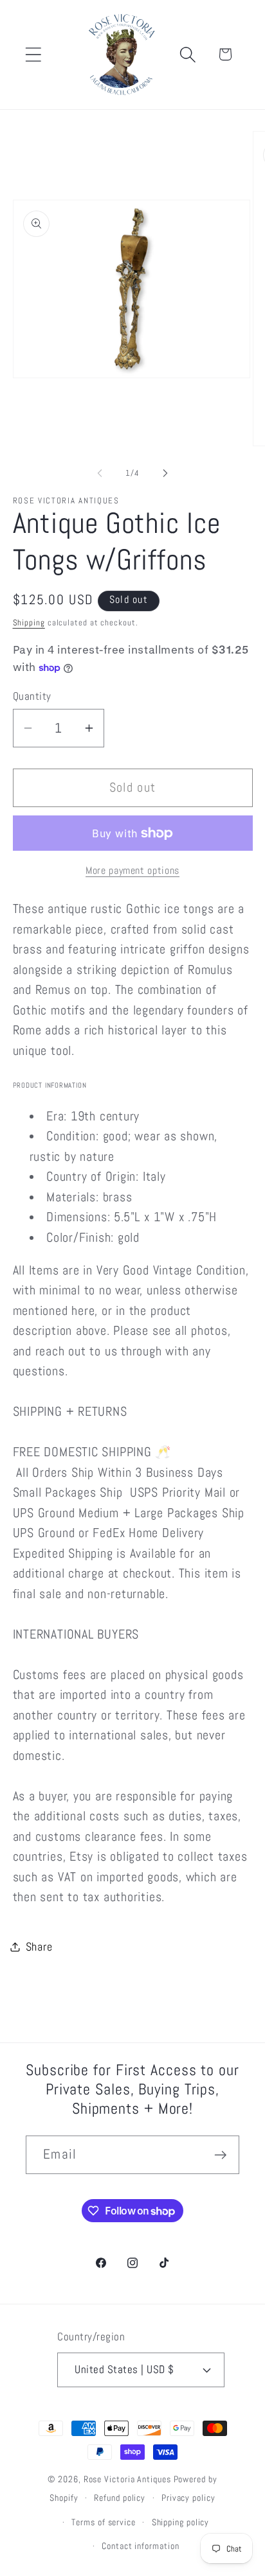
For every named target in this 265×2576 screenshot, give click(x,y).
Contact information (140, 2546)
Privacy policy (188, 2498)
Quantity (32, 696)
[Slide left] (100, 473)
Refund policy (120, 2498)
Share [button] (39, 1946)
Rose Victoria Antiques (127, 2479)
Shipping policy (181, 2522)
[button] (33, 54)
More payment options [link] (132, 871)
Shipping (29, 622)
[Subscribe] (220, 2155)
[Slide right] (165, 473)
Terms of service (104, 2522)
